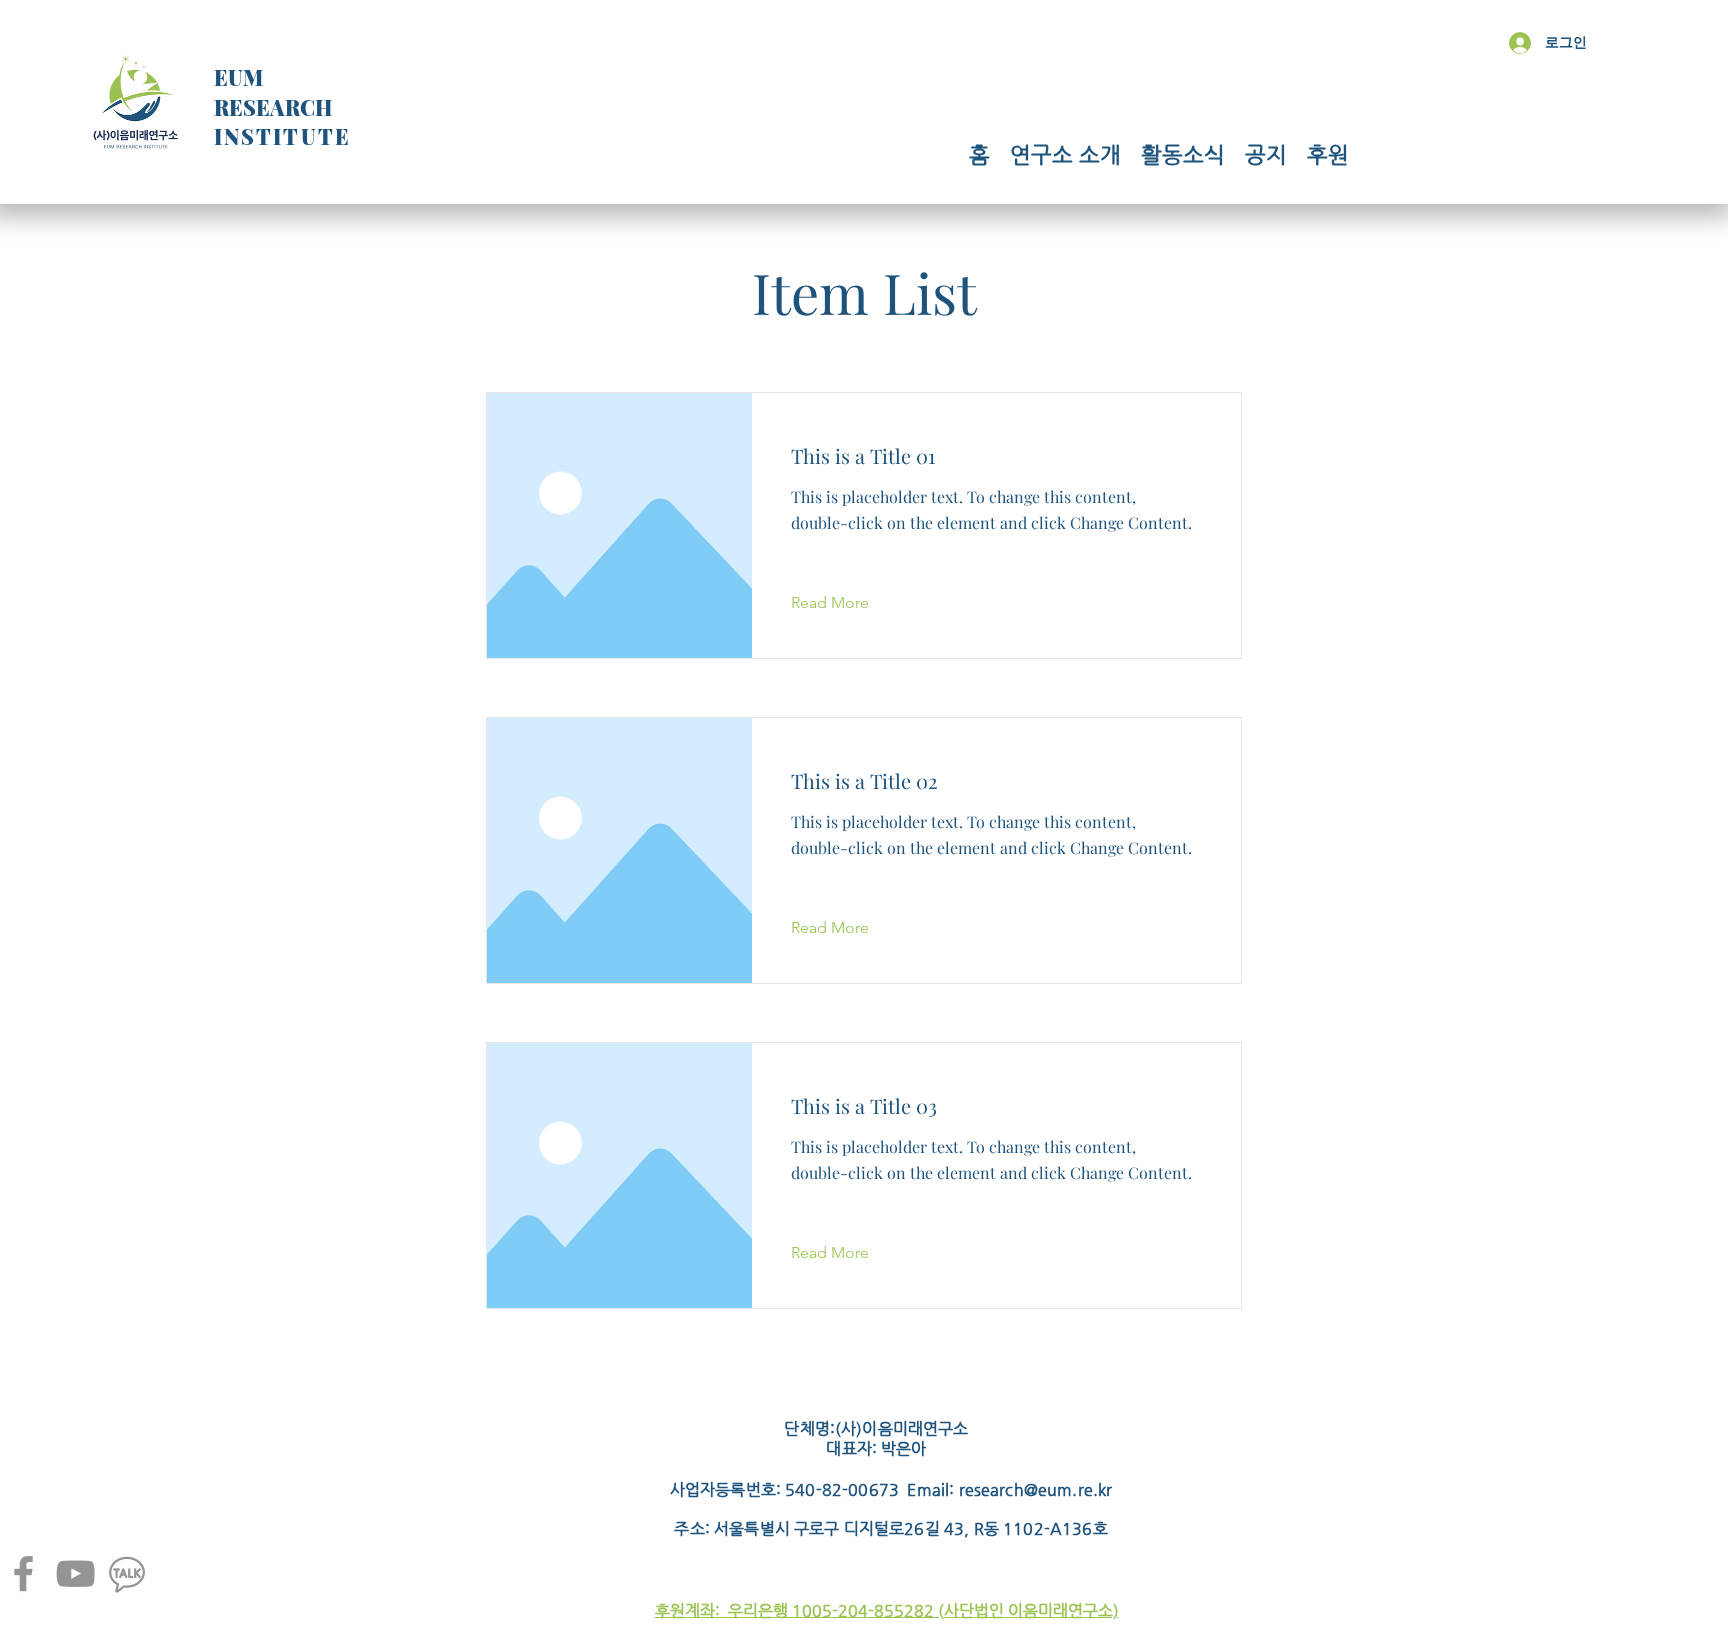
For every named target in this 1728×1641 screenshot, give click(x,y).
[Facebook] (23, 1573)
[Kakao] (127, 1573)
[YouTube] (75, 1573)
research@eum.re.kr (1036, 1489)
